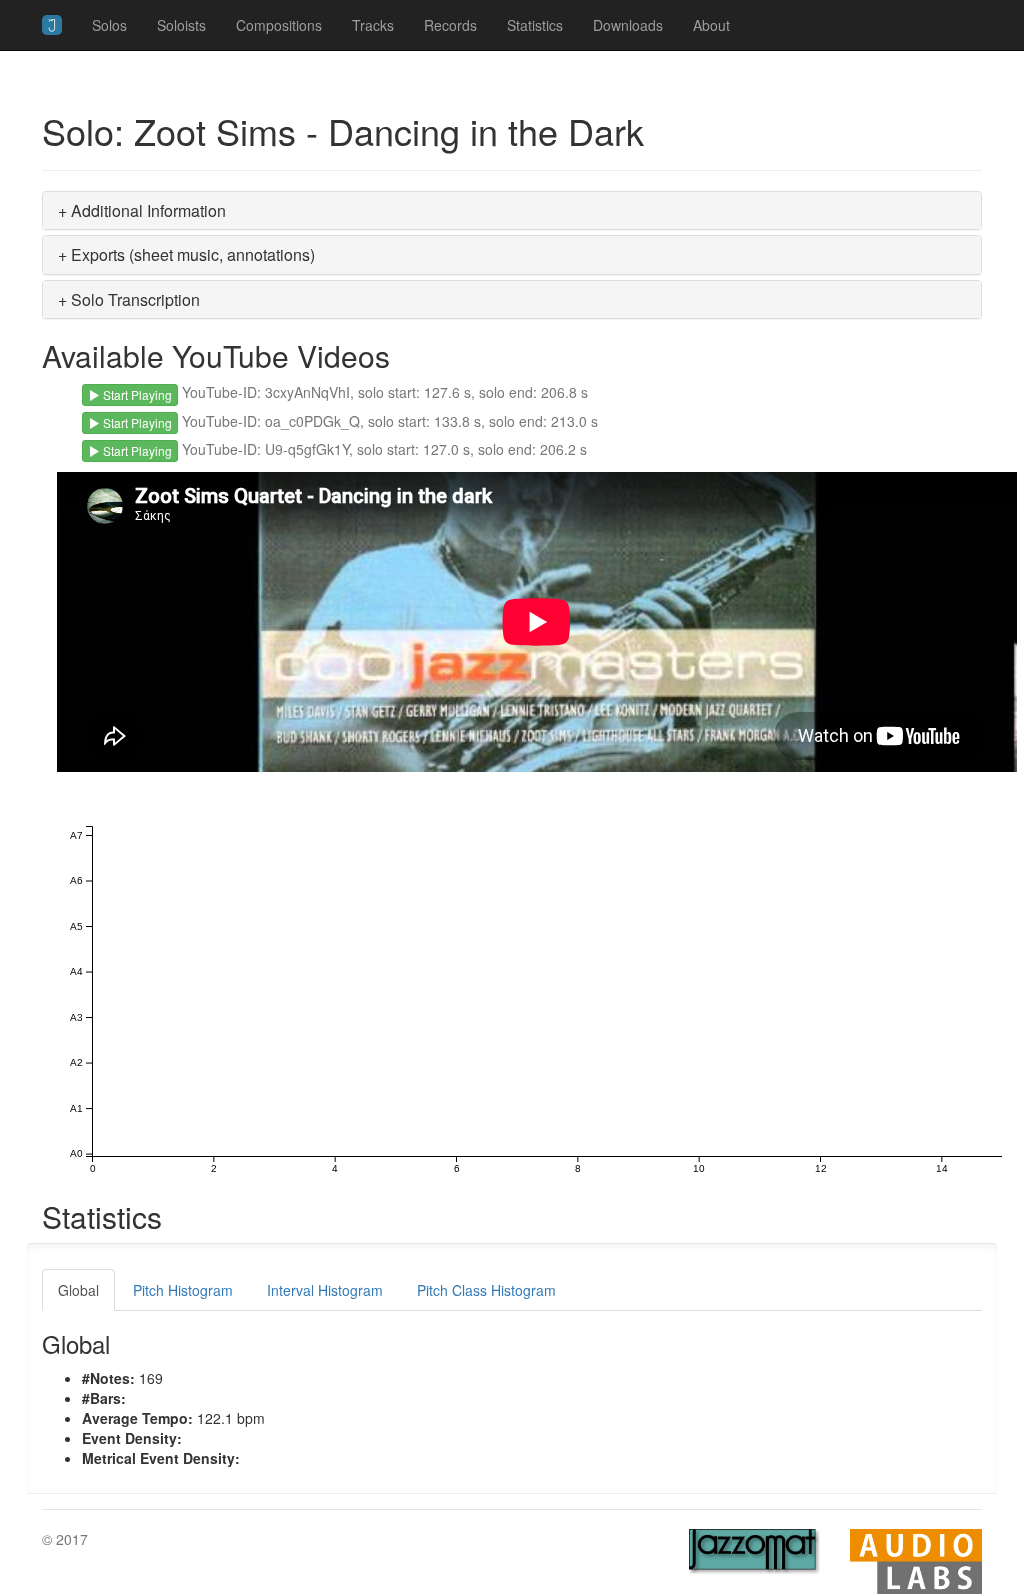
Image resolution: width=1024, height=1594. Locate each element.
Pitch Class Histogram (486, 1290)
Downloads (628, 25)
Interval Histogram (325, 1290)
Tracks (373, 25)
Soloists (181, 25)
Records (450, 25)
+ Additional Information (142, 210)
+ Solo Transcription (129, 299)
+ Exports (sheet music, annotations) (186, 254)
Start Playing (136, 394)
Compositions (279, 25)
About (711, 25)
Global (78, 1290)
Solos (109, 25)
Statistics (535, 25)
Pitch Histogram (183, 1290)
